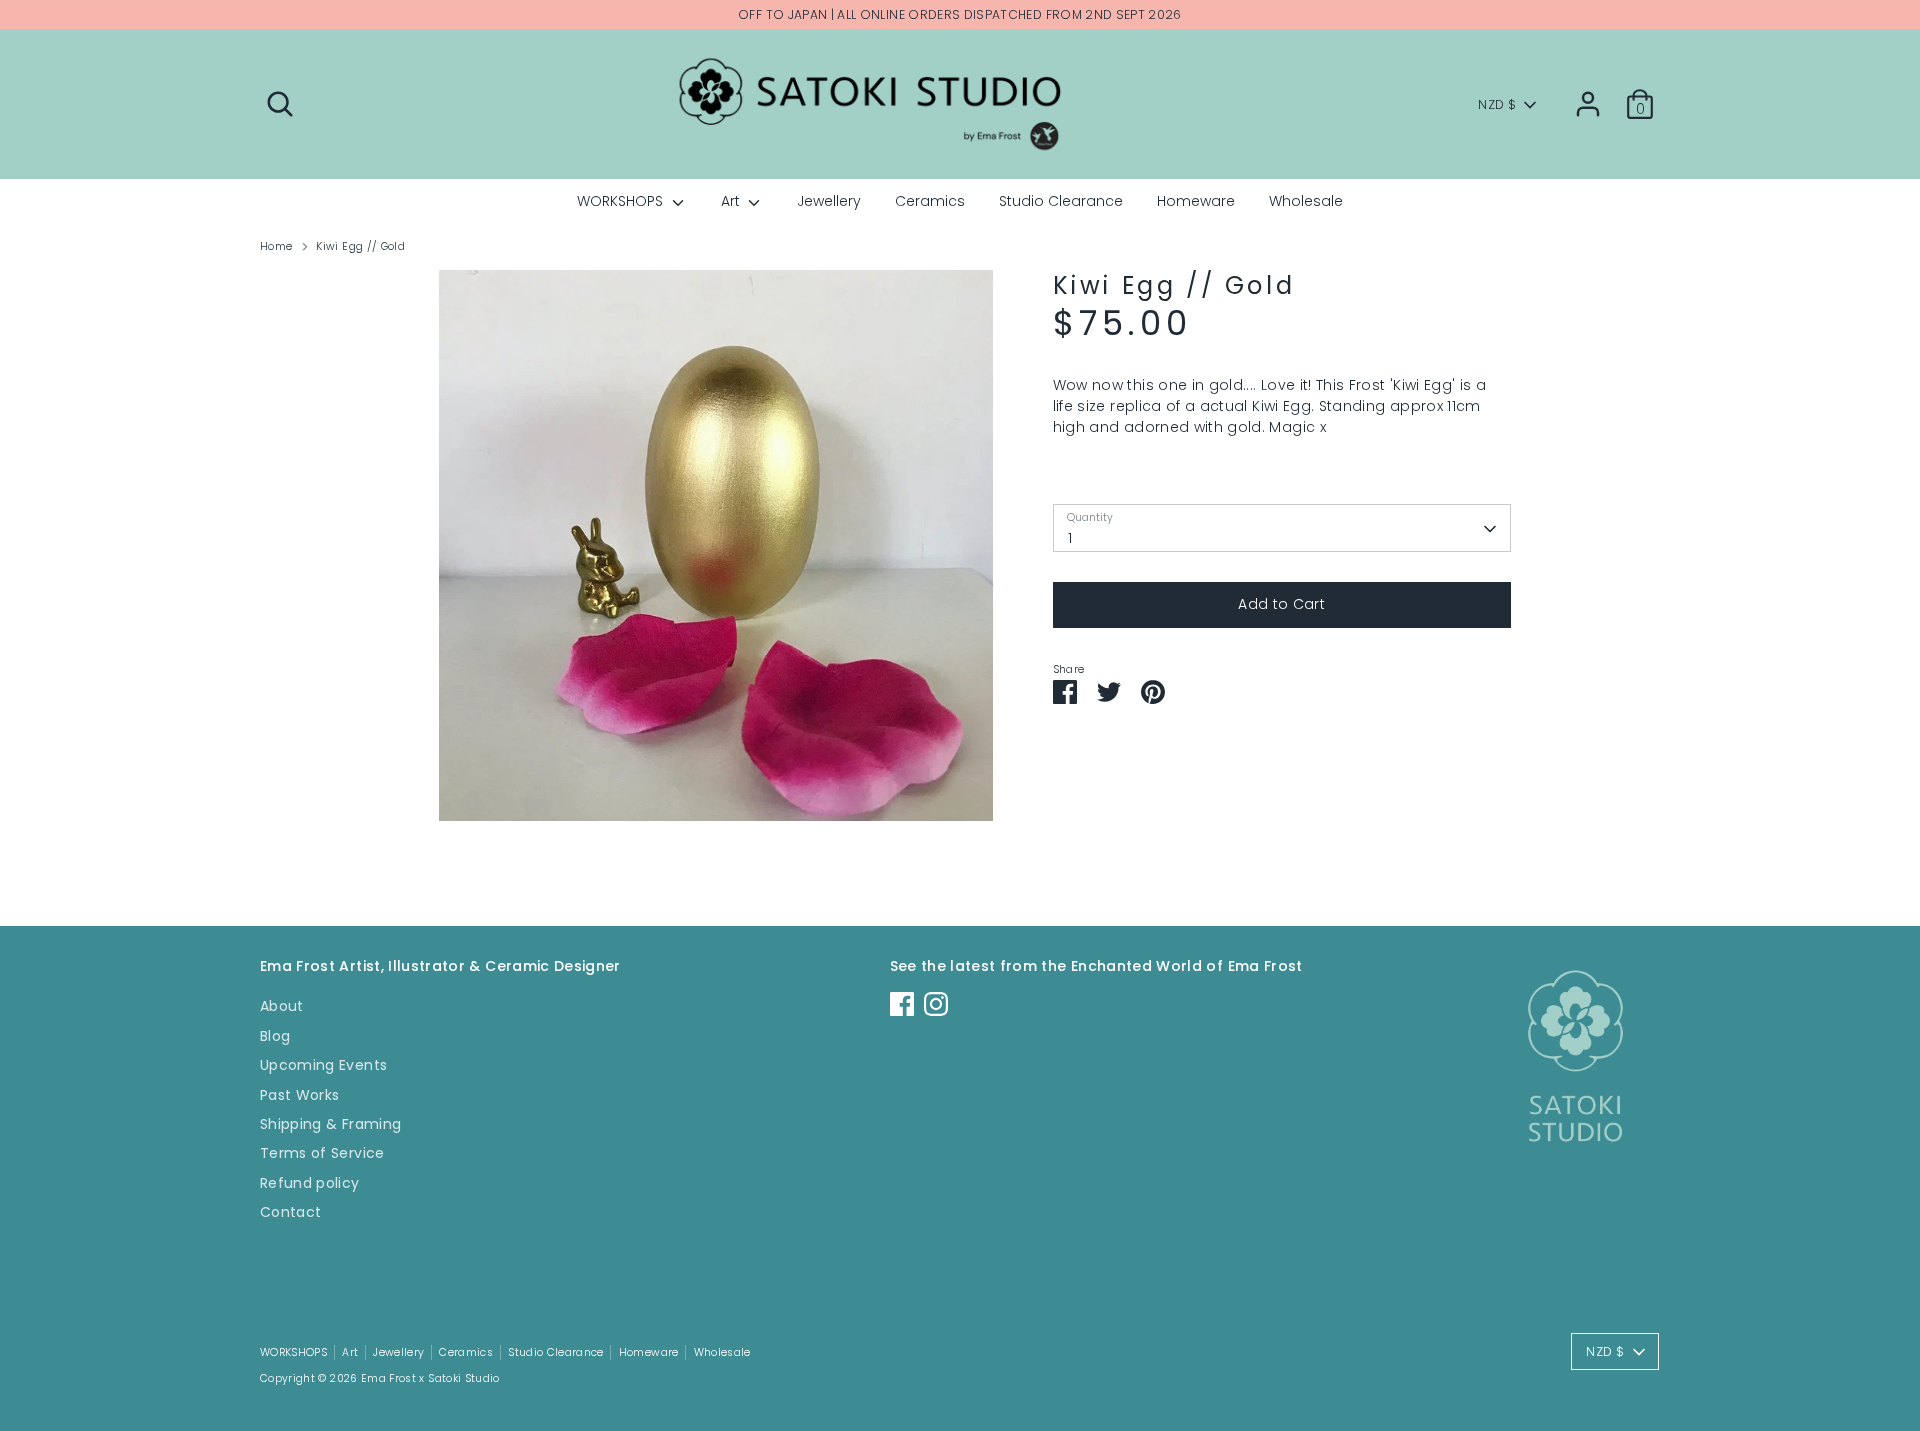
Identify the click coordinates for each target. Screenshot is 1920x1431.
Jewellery (829, 201)
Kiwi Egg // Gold (360, 246)
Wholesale (1306, 201)
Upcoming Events (323, 1065)
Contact (290, 1212)
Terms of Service (322, 1153)
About (282, 1006)
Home (276, 246)
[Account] (1588, 104)
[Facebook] (902, 1004)
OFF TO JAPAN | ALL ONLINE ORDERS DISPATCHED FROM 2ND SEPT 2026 (960, 14)
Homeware (1196, 201)
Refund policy (310, 1183)
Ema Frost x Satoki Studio (430, 1378)
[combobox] (1282, 529)
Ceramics (930, 201)
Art (732, 201)
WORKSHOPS (622, 201)
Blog (275, 1036)
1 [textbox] (1070, 538)
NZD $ (1497, 104)
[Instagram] (936, 1004)
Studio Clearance (1061, 201)
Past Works (300, 1095)
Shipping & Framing (330, 1124)
